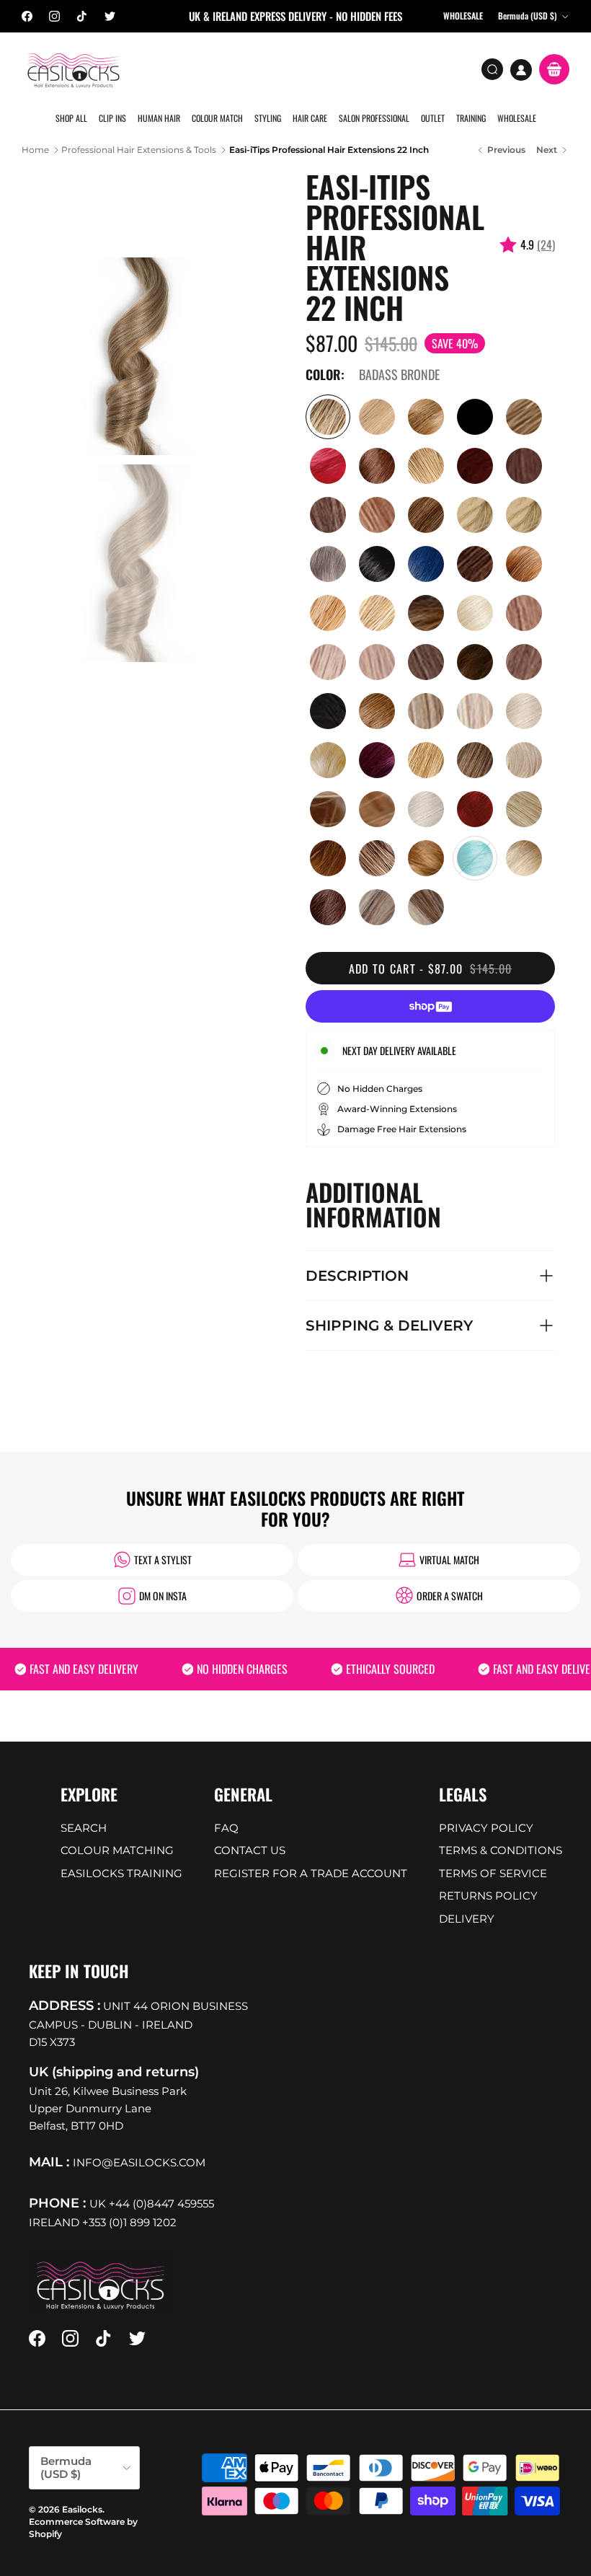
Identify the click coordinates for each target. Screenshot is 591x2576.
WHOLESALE (517, 118)
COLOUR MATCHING (117, 1850)
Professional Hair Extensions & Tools (139, 150)
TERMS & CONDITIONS (501, 1850)
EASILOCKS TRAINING (121, 1873)
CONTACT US (250, 1850)
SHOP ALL (71, 118)
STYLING (268, 118)
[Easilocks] (74, 70)
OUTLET (433, 118)
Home (35, 150)
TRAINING (471, 118)
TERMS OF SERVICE (493, 1873)
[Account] (521, 70)
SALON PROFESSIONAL (374, 118)
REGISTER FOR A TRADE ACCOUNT (311, 1873)
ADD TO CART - (431, 969)
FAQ (226, 1828)
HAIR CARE (310, 118)
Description (357, 1276)
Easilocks (82, 2509)
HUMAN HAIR (159, 118)
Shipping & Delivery (389, 1326)
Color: (325, 375)
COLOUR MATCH (217, 118)
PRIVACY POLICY (486, 1828)
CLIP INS (112, 118)
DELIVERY (467, 1919)
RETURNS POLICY (488, 1896)
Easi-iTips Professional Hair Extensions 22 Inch (329, 150)
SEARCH (84, 1828)
